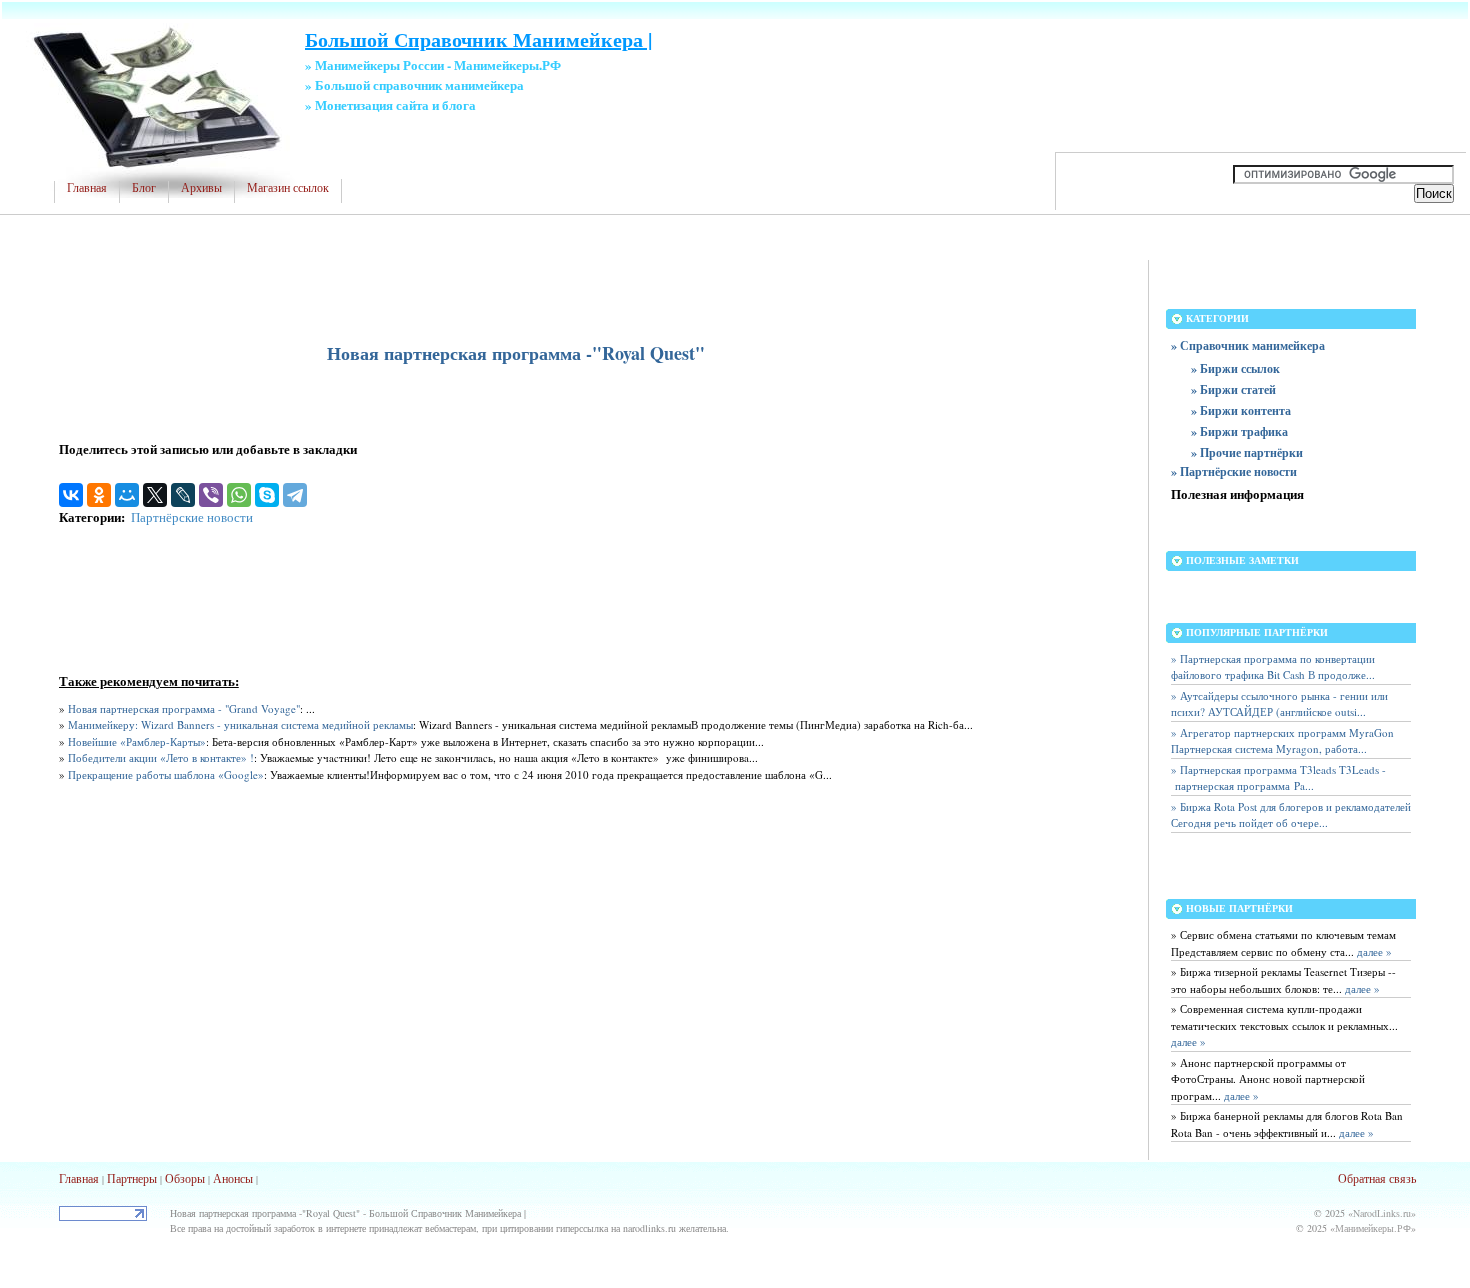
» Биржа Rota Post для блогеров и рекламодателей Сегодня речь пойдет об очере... (1291, 815)
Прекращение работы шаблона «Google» (166, 774)
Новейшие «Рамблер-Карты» (137, 741)
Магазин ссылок (288, 188)
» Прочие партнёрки (1247, 452)
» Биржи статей (1233, 389)
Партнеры (132, 1178)
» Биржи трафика (1239, 431)
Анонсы (233, 1178)
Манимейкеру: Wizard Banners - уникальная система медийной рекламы (240, 724)
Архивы (201, 188)
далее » (1373, 951)
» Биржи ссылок (1235, 368)
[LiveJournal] (183, 495)
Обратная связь (1377, 1178)
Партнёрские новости (192, 517)
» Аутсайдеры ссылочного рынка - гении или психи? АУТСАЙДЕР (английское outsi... (1279, 704)
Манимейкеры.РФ (1373, 1228)
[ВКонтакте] (71, 495)
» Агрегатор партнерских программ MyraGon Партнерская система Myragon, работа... (1282, 741)
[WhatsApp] (239, 495)
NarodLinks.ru (1382, 1213)
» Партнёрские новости (1234, 471)
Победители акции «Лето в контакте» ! (161, 757)
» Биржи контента (1241, 410)
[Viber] (211, 495)
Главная (87, 188)
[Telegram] (295, 495)
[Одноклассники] (99, 495)
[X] (155, 495)
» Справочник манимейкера (1248, 345)
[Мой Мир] (127, 495)
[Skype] (267, 495)
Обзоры (185, 1178)
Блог (144, 188)
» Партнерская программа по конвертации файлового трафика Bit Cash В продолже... (1273, 667)
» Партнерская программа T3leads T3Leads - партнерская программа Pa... (1278, 778)
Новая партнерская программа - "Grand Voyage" (184, 708)
